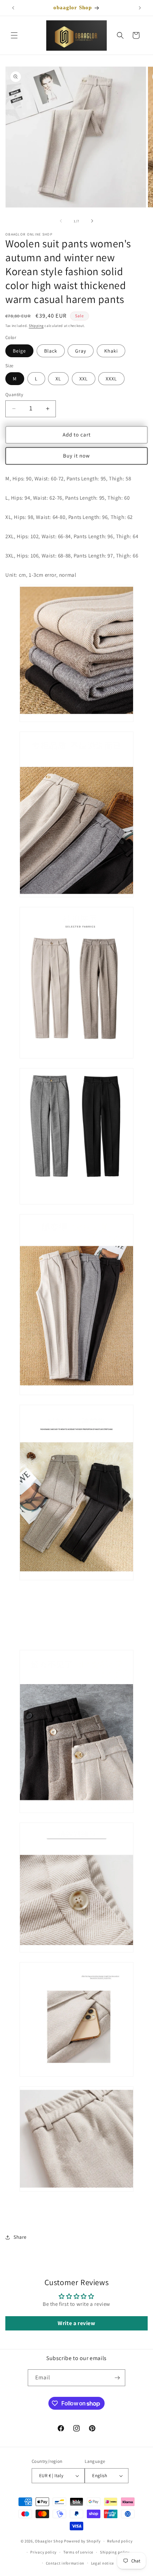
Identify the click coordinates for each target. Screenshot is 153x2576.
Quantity (14, 395)
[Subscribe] (117, 2378)
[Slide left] (61, 221)
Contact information (65, 2563)
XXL (84, 379)
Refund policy (120, 2541)
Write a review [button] (76, 2323)
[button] (14, 35)
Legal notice (102, 2563)
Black (51, 351)
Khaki (111, 351)
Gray (81, 351)
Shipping (36, 326)
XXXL (111, 379)
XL (58, 379)
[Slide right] (92, 221)
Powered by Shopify (82, 2541)
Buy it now (76, 456)
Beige (19, 351)
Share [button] (20, 2237)
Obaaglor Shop (49, 2541)
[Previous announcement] (13, 8)
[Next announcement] (140, 8)
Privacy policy (43, 2552)
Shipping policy (115, 2552)
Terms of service (78, 2552)
